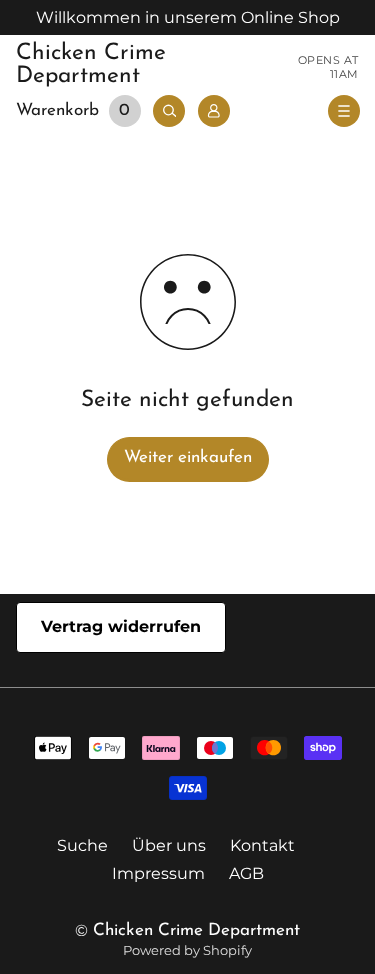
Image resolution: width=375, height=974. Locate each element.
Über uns (169, 845)
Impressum (158, 873)
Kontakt (262, 845)
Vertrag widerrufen (121, 626)
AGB (246, 873)
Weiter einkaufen (188, 457)
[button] (81, 111)
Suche (82, 845)
